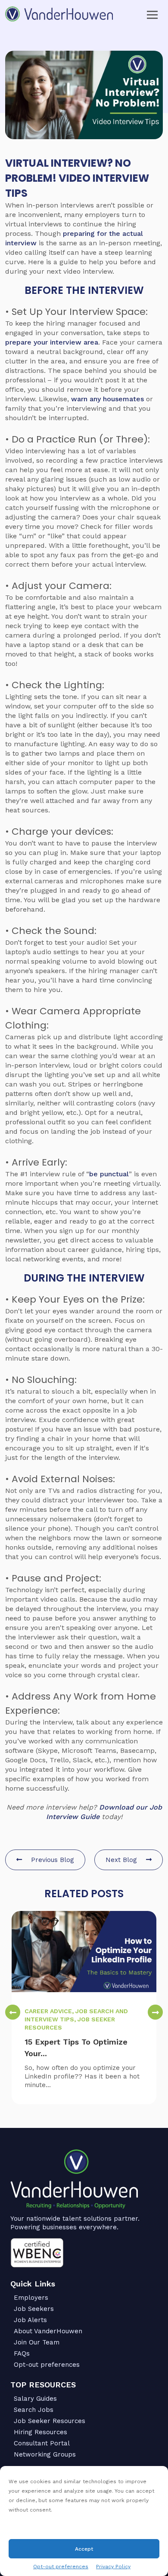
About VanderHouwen (48, 2331)
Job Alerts (30, 2320)
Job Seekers (34, 2309)
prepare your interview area (52, 342)
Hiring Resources (40, 2432)
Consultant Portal (42, 2443)
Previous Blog (51, 1860)
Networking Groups (45, 2454)
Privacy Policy (113, 2567)
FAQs (22, 2353)
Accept (84, 2549)
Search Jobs (34, 2410)
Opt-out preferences (61, 2567)
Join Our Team (37, 2342)
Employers (31, 2298)
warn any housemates (107, 399)
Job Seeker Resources (50, 2421)
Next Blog (122, 1860)
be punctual (109, 1174)
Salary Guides (35, 2399)
